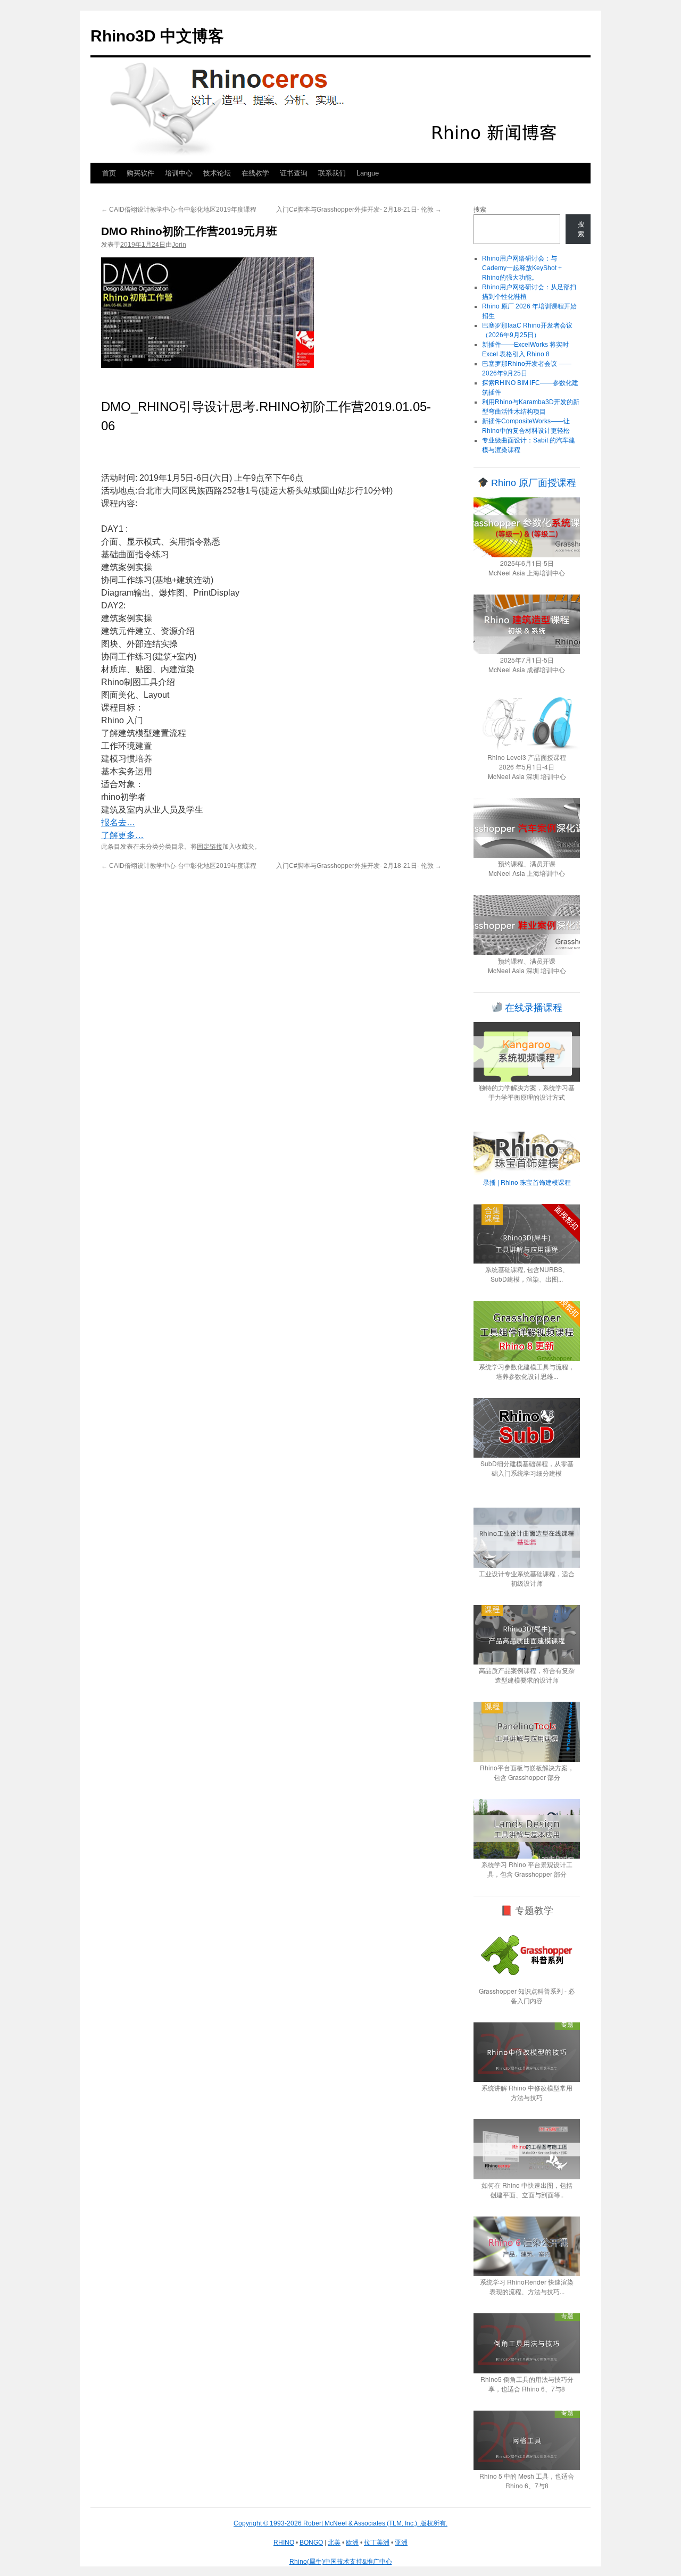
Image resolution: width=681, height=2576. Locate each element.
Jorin (179, 245)
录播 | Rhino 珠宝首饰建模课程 (527, 1182)
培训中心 (179, 173)
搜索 (480, 210)
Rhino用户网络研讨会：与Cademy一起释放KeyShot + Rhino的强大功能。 (522, 268)
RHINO (284, 2542)
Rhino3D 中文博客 (157, 36)
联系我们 (332, 173)
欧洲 (352, 2542)
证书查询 (294, 173)
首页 (109, 173)
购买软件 (140, 173)
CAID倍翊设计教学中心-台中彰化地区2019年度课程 (179, 210)
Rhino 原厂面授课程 (532, 483)
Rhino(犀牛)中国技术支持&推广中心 (341, 2562)
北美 (334, 2542)
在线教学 (255, 173)
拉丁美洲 (377, 2542)
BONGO (311, 2542)
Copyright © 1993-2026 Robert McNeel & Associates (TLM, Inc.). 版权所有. (340, 2523)
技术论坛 (217, 173)
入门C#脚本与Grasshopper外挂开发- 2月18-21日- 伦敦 (359, 210)
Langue (368, 173)
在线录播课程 (532, 1008)
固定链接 (210, 847)
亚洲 (401, 2542)
